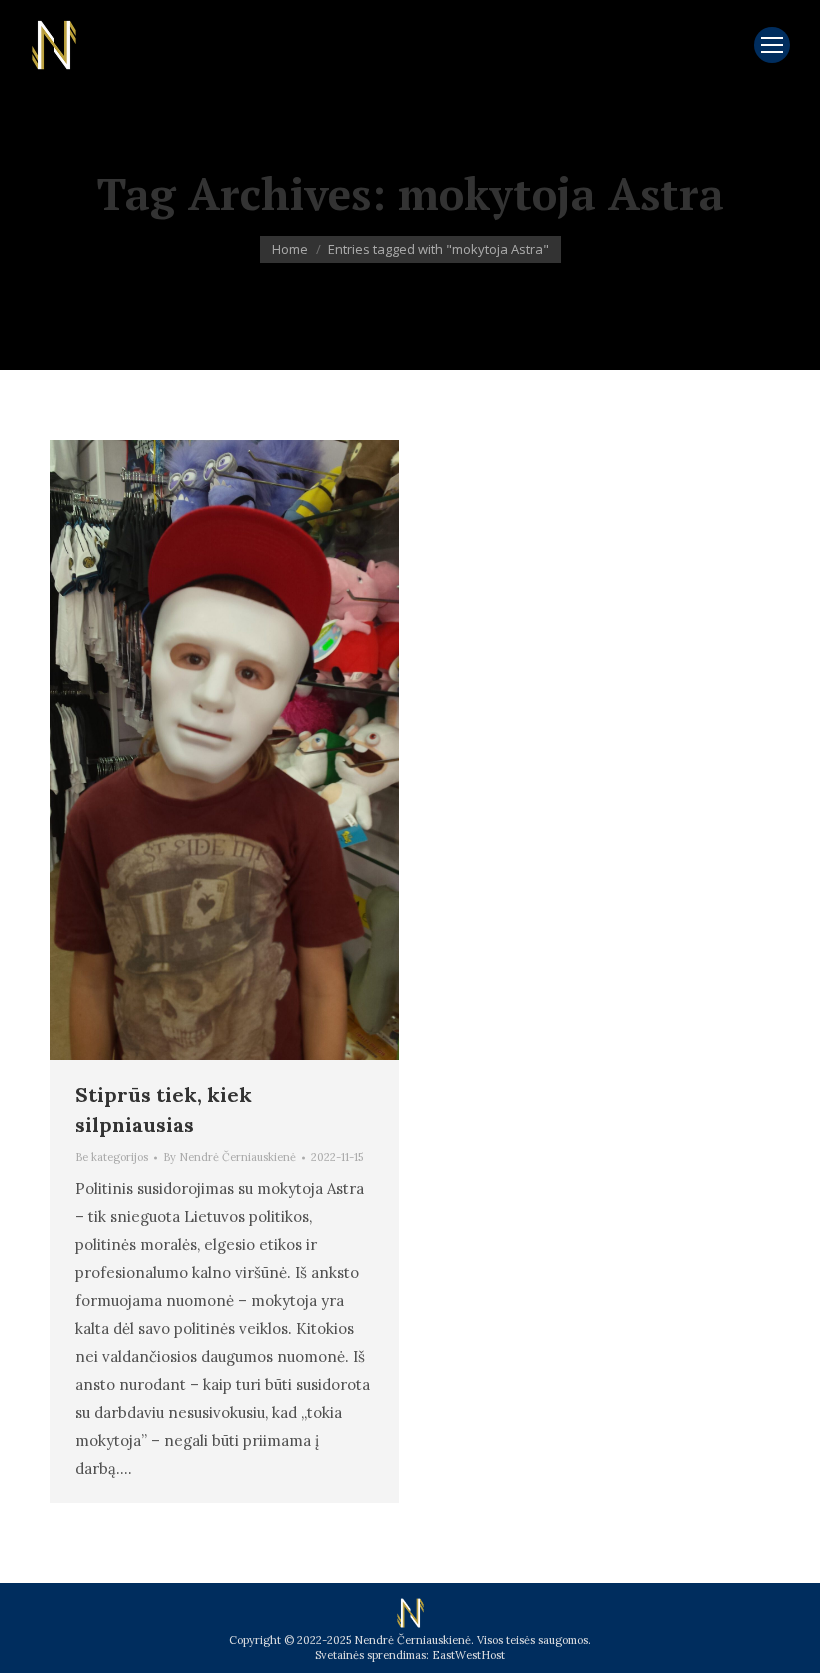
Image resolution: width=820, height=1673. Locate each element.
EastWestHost (468, 1655)
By (229, 1157)
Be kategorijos (111, 1157)
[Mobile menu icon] (772, 45)
